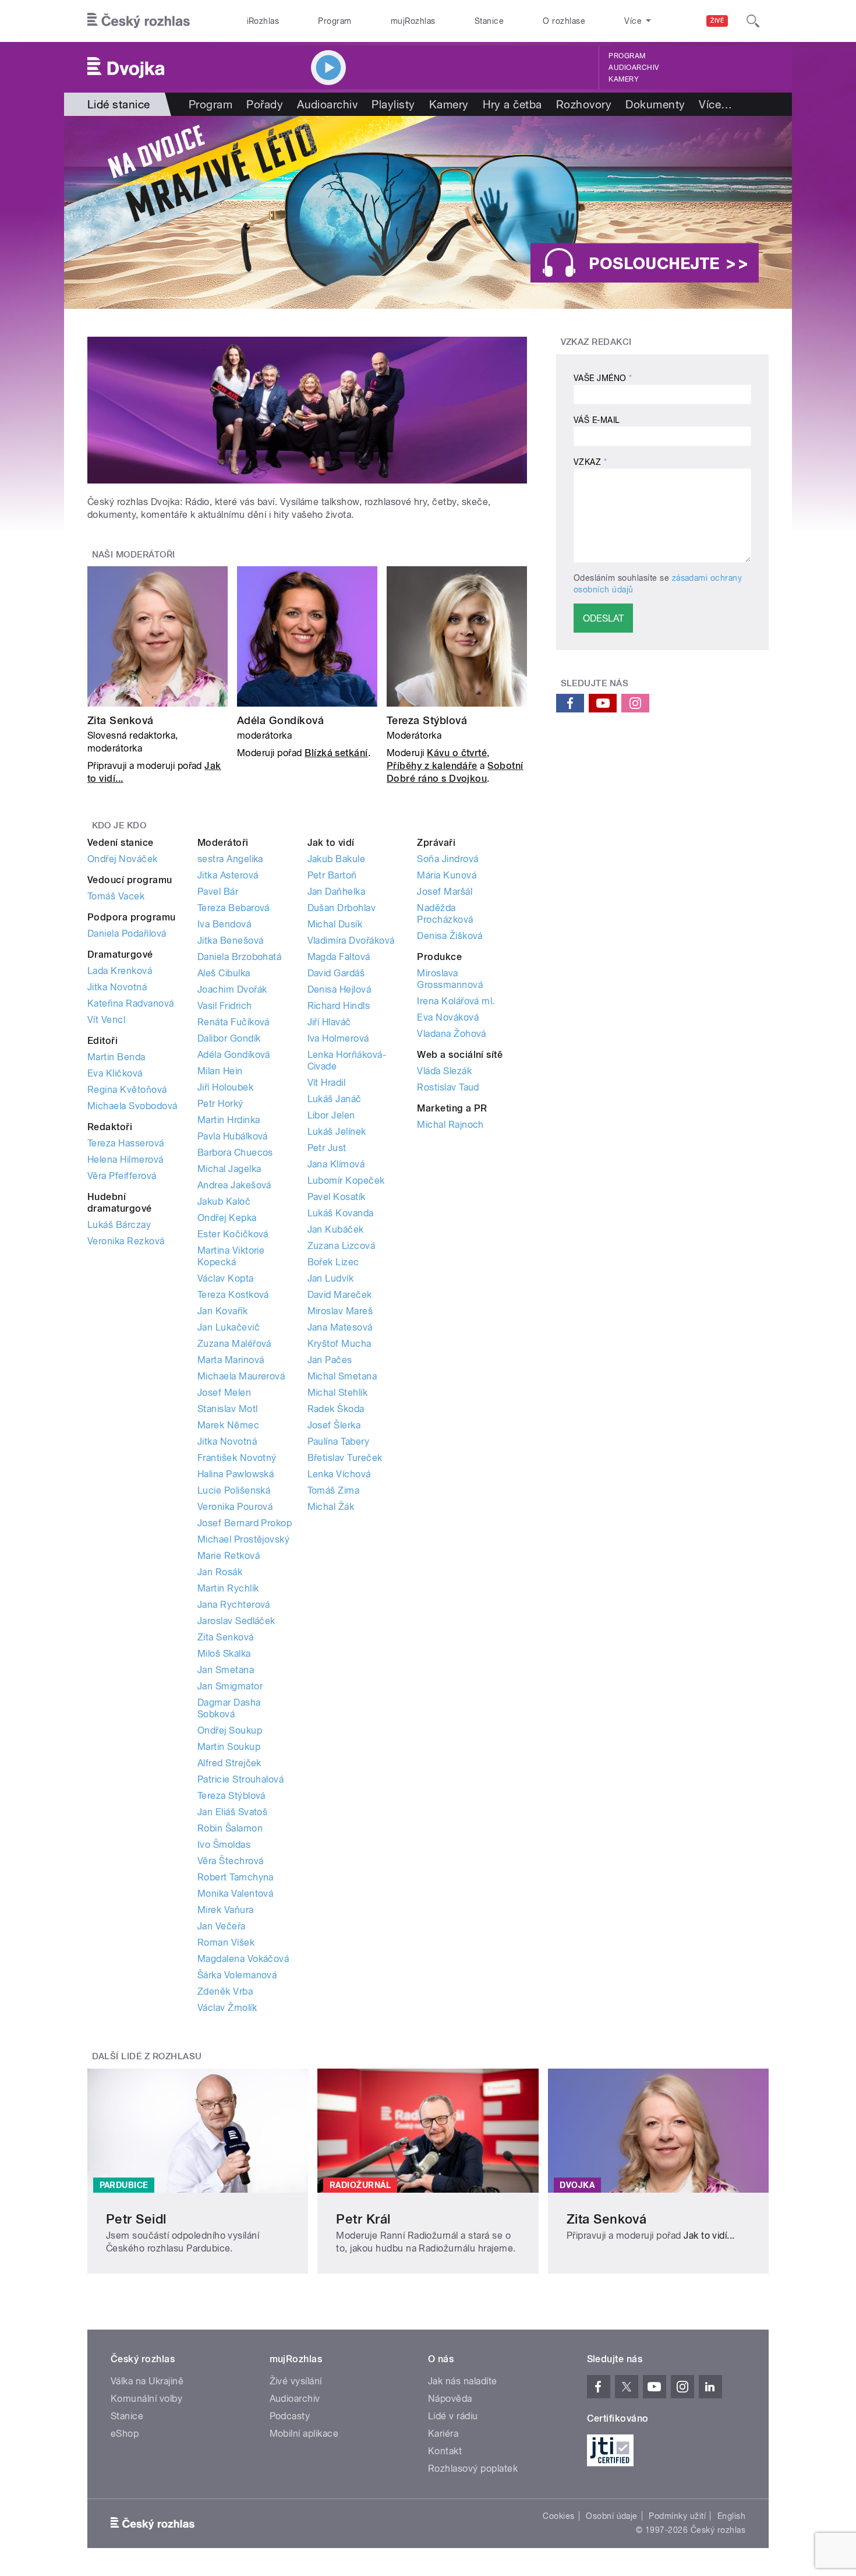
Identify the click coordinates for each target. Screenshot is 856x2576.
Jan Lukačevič (229, 1327)
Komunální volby (146, 2399)
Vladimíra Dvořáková (351, 941)
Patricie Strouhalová (241, 1779)
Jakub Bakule (337, 859)
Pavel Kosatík (337, 1197)
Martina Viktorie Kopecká (231, 1256)
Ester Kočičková (233, 1234)
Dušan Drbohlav (342, 908)
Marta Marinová (231, 1360)
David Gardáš (336, 973)
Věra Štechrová (231, 1861)
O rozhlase (564, 21)
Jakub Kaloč (224, 1201)
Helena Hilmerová (125, 1160)
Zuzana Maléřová (234, 1344)
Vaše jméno (603, 378)
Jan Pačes (330, 1360)
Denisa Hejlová (339, 989)
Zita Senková (121, 720)
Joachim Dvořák (232, 989)
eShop (125, 2434)
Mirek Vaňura (226, 1910)
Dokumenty (655, 104)
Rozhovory (584, 104)
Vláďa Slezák (444, 1071)
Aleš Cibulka (224, 973)
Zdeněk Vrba (225, 1991)
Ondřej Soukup (230, 1730)
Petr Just (327, 1148)
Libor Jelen (331, 1115)
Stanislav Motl (228, 1409)
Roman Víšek (226, 1942)
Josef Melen (224, 1393)
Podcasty (290, 2416)
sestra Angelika (230, 859)
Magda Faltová (339, 957)
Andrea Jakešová (234, 1185)
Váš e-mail (597, 420)
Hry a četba (512, 104)
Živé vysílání (296, 2381)
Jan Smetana (226, 1670)
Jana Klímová (336, 1164)
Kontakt (445, 2451)
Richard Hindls (339, 1006)
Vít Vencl (106, 1020)
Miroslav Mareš (340, 1311)
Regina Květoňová (127, 1090)
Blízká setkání (336, 753)
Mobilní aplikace (304, 2434)
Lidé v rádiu (453, 2416)
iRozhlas (263, 21)
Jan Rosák (220, 1572)
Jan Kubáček (336, 1229)
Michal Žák (331, 1507)
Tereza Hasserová (126, 1143)
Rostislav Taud (448, 1087)
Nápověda (450, 2399)
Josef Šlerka (334, 1425)
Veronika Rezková (126, 1241)
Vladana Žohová (452, 1034)
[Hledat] (753, 21)
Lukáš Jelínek (337, 1132)
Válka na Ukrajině (147, 2381)
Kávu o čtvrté (457, 753)
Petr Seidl (136, 2219)
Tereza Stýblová (427, 720)
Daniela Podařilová (127, 934)
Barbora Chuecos (235, 1153)
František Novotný (237, 1458)
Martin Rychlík (228, 1588)
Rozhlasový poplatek (473, 2469)
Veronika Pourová (235, 1507)
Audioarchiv (634, 68)
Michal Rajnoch (450, 1125)
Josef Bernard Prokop (245, 1523)
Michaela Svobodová (132, 1106)
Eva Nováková (448, 1017)
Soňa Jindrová (448, 859)
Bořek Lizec (333, 1262)
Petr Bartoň (332, 875)
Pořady (265, 104)
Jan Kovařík (222, 1311)
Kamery (624, 79)
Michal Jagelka (229, 1169)
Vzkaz (590, 462)
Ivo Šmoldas (224, 1845)
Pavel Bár (218, 892)
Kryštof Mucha (339, 1344)
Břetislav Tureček (345, 1458)
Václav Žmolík (227, 2008)
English (731, 2516)
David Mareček (340, 1295)
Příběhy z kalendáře (432, 766)
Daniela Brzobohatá (240, 957)
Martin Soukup (229, 1747)
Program (335, 21)
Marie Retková (229, 1556)
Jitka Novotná (117, 987)
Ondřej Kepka (227, 1218)
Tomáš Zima (334, 1490)
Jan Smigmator (230, 1686)
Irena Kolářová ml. (456, 1001)
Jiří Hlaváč (329, 1022)
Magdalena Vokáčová (243, 1959)
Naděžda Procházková (445, 914)
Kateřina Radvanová (131, 1003)
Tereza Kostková (233, 1295)
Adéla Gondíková (280, 720)
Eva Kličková (115, 1073)
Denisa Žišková (450, 936)
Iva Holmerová (338, 1038)
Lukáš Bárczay (119, 1225)
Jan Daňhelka (337, 892)
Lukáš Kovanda (341, 1213)
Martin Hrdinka (229, 1120)
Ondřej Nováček (123, 859)
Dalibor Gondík (229, 1038)
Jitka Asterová (228, 875)
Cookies (558, 2516)
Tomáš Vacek (116, 896)
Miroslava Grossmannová (450, 979)
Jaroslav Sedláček (236, 1621)
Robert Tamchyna (236, 1877)
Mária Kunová (447, 875)
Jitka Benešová (231, 941)
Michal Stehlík (338, 1393)
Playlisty (393, 104)
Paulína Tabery (339, 1441)
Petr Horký (220, 1104)
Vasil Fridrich (225, 1006)
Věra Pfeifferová (122, 1176)
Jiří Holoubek (225, 1087)
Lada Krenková (120, 971)
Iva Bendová (224, 924)
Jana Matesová (340, 1327)
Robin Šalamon (230, 1828)
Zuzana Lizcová (342, 1246)
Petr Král (363, 2219)
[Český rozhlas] (139, 21)
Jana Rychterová (234, 1605)
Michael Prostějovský (244, 1539)
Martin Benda (116, 1057)
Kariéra (443, 2434)
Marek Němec (228, 1425)
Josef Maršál (445, 892)
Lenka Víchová (339, 1474)
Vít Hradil (327, 1083)
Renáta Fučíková (234, 1022)
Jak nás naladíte (463, 2381)
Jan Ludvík (331, 1278)
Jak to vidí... (709, 2236)
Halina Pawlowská (236, 1474)
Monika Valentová (236, 1894)
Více (715, 104)
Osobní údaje (612, 2516)
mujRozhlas (413, 21)
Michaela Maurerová (241, 1376)
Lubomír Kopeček (346, 1181)
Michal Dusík (335, 924)
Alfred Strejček (229, 1763)
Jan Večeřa (222, 1926)
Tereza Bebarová (234, 908)
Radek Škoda (336, 1409)
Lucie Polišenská (234, 1490)
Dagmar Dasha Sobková (229, 1708)
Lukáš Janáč (335, 1099)
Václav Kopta (226, 1278)
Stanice (489, 21)
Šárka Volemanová (237, 1975)
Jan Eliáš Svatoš (233, 1812)
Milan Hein (220, 1071)
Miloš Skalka (224, 1654)
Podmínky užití (677, 2516)
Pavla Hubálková (233, 1136)
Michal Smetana (342, 1376)
